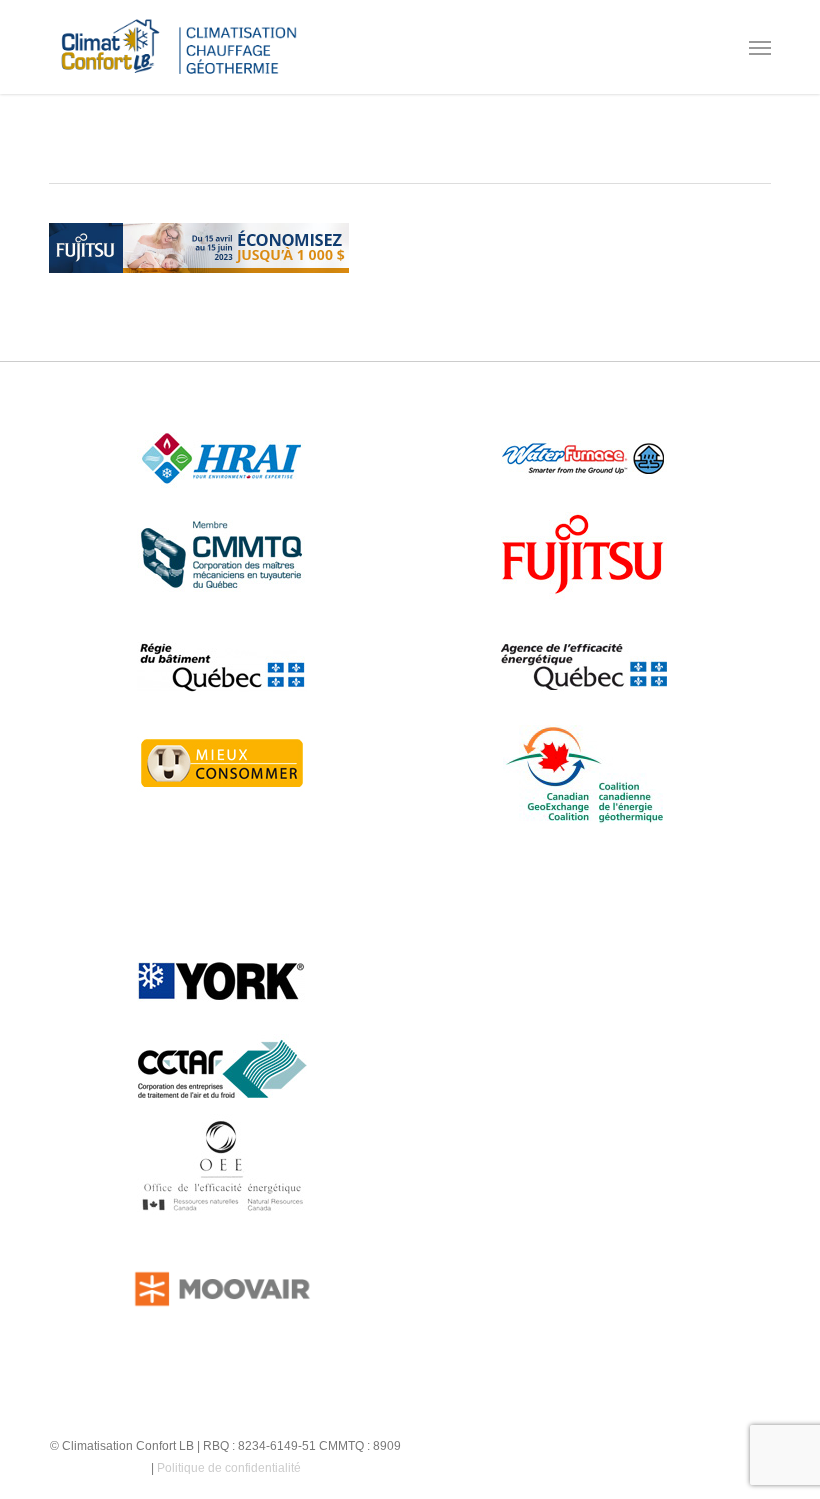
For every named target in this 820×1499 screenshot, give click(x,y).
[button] (760, 47)
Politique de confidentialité (229, 1468)
